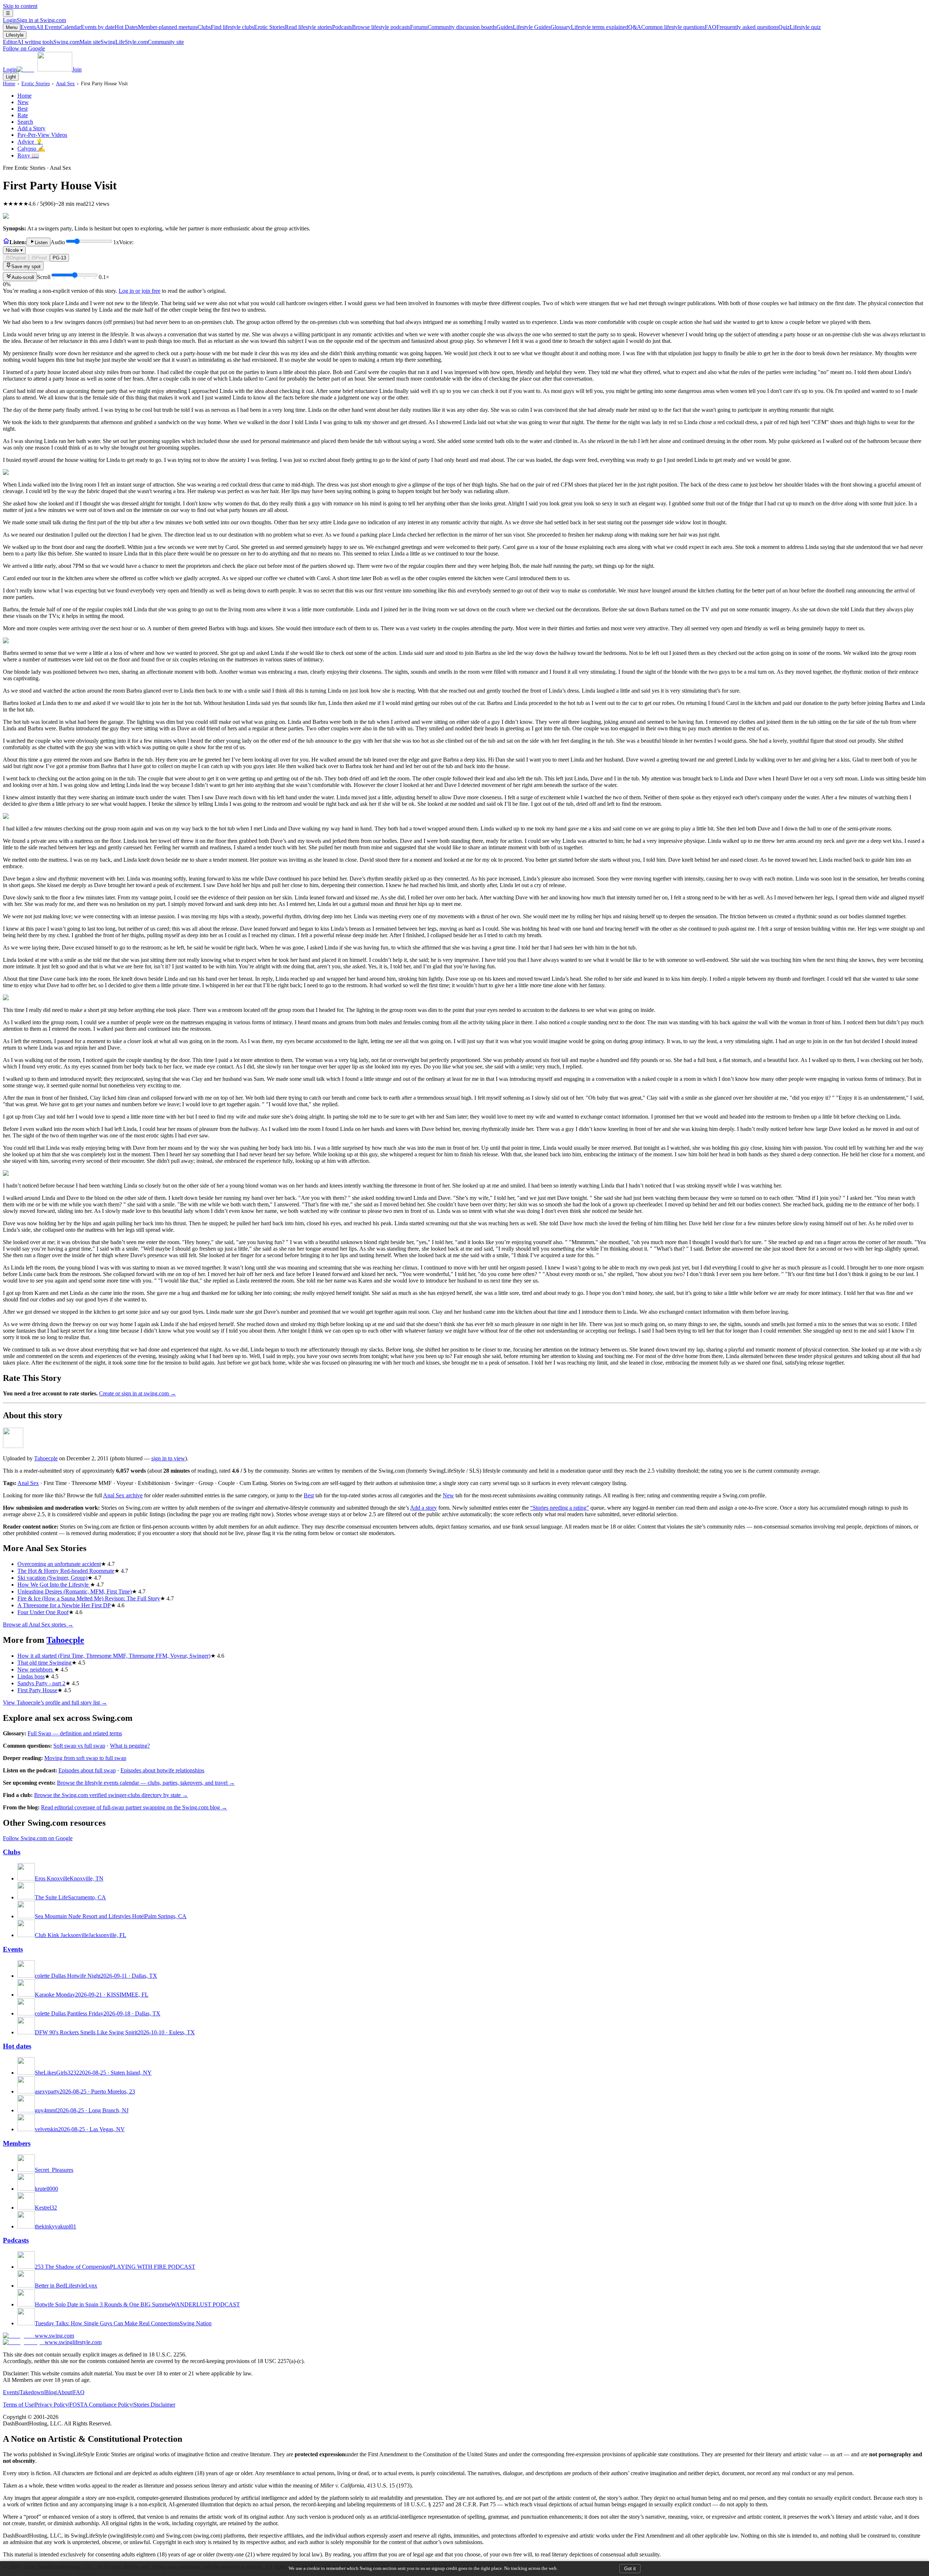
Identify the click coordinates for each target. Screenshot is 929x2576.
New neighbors (36, 1670)
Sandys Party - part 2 (41, 1683)
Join (77, 69)
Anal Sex (65, 83)
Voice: (70, 246)
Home (9, 83)
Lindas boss (31, 1676)
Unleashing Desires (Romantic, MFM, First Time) (75, 1591)
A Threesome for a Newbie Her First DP (64, 1605)
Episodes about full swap (87, 1770)
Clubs (226, 27)
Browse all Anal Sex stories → (38, 1625)
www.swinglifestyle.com (73, 2342)
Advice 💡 (30, 142)
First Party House (37, 1690)
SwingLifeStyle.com (142, 42)
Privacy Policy (52, 2405)
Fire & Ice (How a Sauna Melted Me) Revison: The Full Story (89, 1598)
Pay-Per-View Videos (42, 135)
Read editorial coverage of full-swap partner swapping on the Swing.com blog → (134, 1807)
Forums (453, 27)
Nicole (14, 250)
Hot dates (17, 2046)
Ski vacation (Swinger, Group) (52, 1578)
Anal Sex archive (123, 1495)
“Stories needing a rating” (560, 1508)
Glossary (589, 27)
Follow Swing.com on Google (38, 1838)
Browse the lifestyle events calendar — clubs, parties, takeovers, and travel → (146, 1783)
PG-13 (59, 258)
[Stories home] (6, 242)
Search (25, 122)
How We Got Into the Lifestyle (54, 1585)
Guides (523, 27)
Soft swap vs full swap (79, 1746)
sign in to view (168, 1458)
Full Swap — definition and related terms (75, 1733)
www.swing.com (54, 2336)
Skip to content (20, 6)
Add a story (423, 1508)
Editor (28, 42)
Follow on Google (24, 48)
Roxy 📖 (28, 155)
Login (34, 20)
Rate (23, 115)
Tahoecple (46, 1458)
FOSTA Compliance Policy (101, 2405)
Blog (51, 2392)
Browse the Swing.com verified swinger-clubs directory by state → (111, 1795)
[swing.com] (44, 69)
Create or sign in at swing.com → (138, 1393)
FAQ (742, 27)
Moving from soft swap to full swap (85, 1758)
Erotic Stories (293, 27)
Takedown (32, 2392)
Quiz (800, 27)
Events (40, 27)
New (23, 102)
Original (18, 258)
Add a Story (31, 128)
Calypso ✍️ (31, 149)
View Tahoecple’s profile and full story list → (55, 1703)
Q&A (666, 27)
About (65, 2392)
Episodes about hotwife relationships (162, 1770)
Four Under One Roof (43, 1612)
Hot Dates (156, 27)
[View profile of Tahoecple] (13, 1446)
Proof (41, 258)
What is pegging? (130, 1746)
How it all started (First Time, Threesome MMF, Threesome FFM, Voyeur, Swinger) (114, 1656)
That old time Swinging (44, 1663)
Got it (630, 2569)
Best (22, 109)
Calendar (87, 27)
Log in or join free (140, 291)
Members (17, 2143)
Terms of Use (18, 2405)
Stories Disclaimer (154, 2405)
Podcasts (371, 27)
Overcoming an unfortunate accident (59, 1564)
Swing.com (77, 42)
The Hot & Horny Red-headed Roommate (66, 1571)
